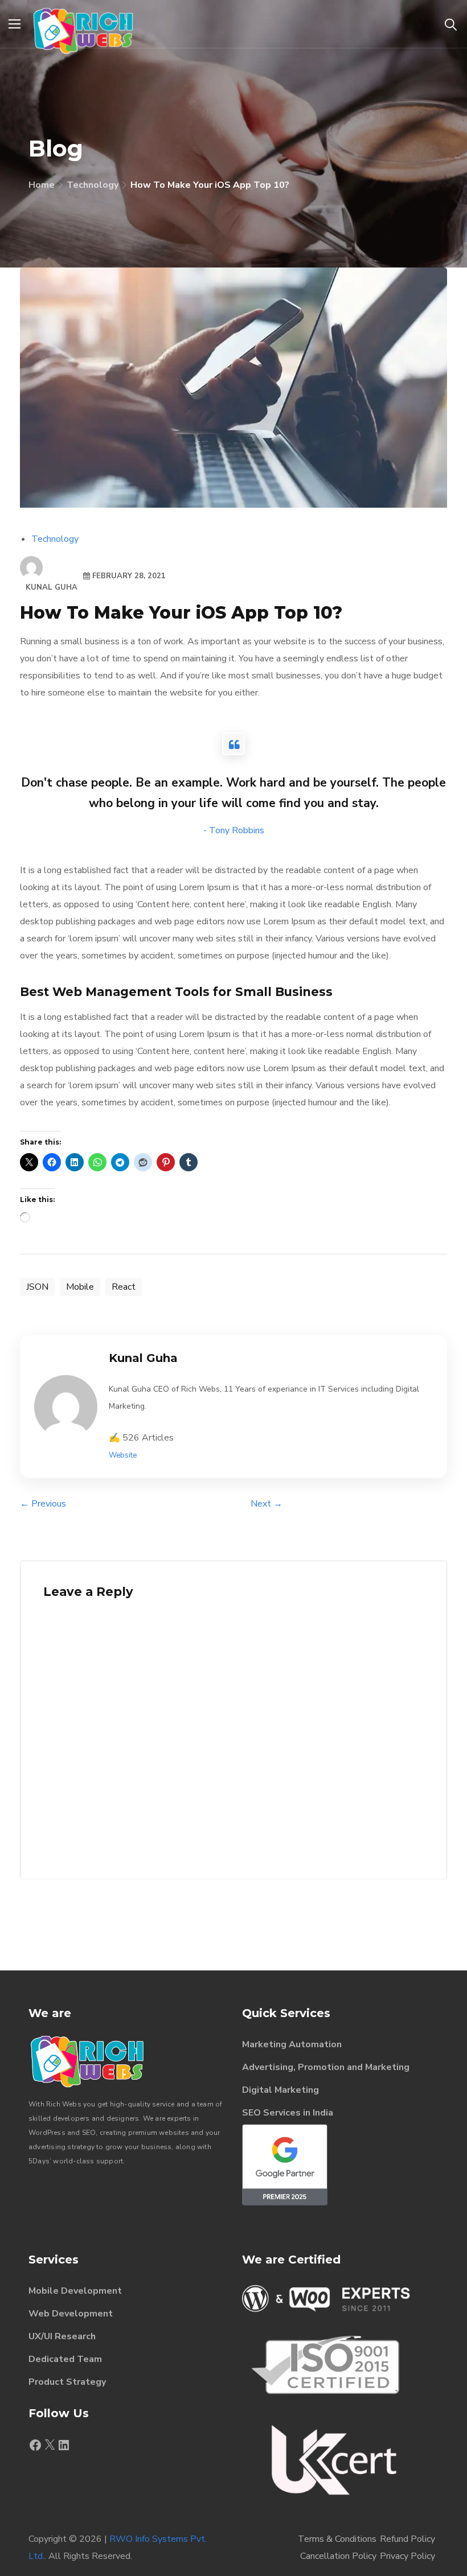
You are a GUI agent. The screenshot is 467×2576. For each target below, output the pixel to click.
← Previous (43, 1504)
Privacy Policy (407, 2556)
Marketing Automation (292, 2044)
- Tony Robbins (234, 830)
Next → (267, 1504)
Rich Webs (64, 2104)
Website (123, 1455)
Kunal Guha (52, 587)
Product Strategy (67, 2382)
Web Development (71, 2314)
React (124, 1287)
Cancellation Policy (338, 2556)
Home (42, 185)
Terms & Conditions (337, 2539)
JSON (37, 1287)
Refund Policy (407, 2539)
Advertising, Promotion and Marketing (326, 2067)
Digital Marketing (280, 2090)
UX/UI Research (62, 2336)
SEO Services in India (288, 2113)
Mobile (80, 1287)
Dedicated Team (65, 2359)
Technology (93, 185)
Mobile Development (75, 2291)
